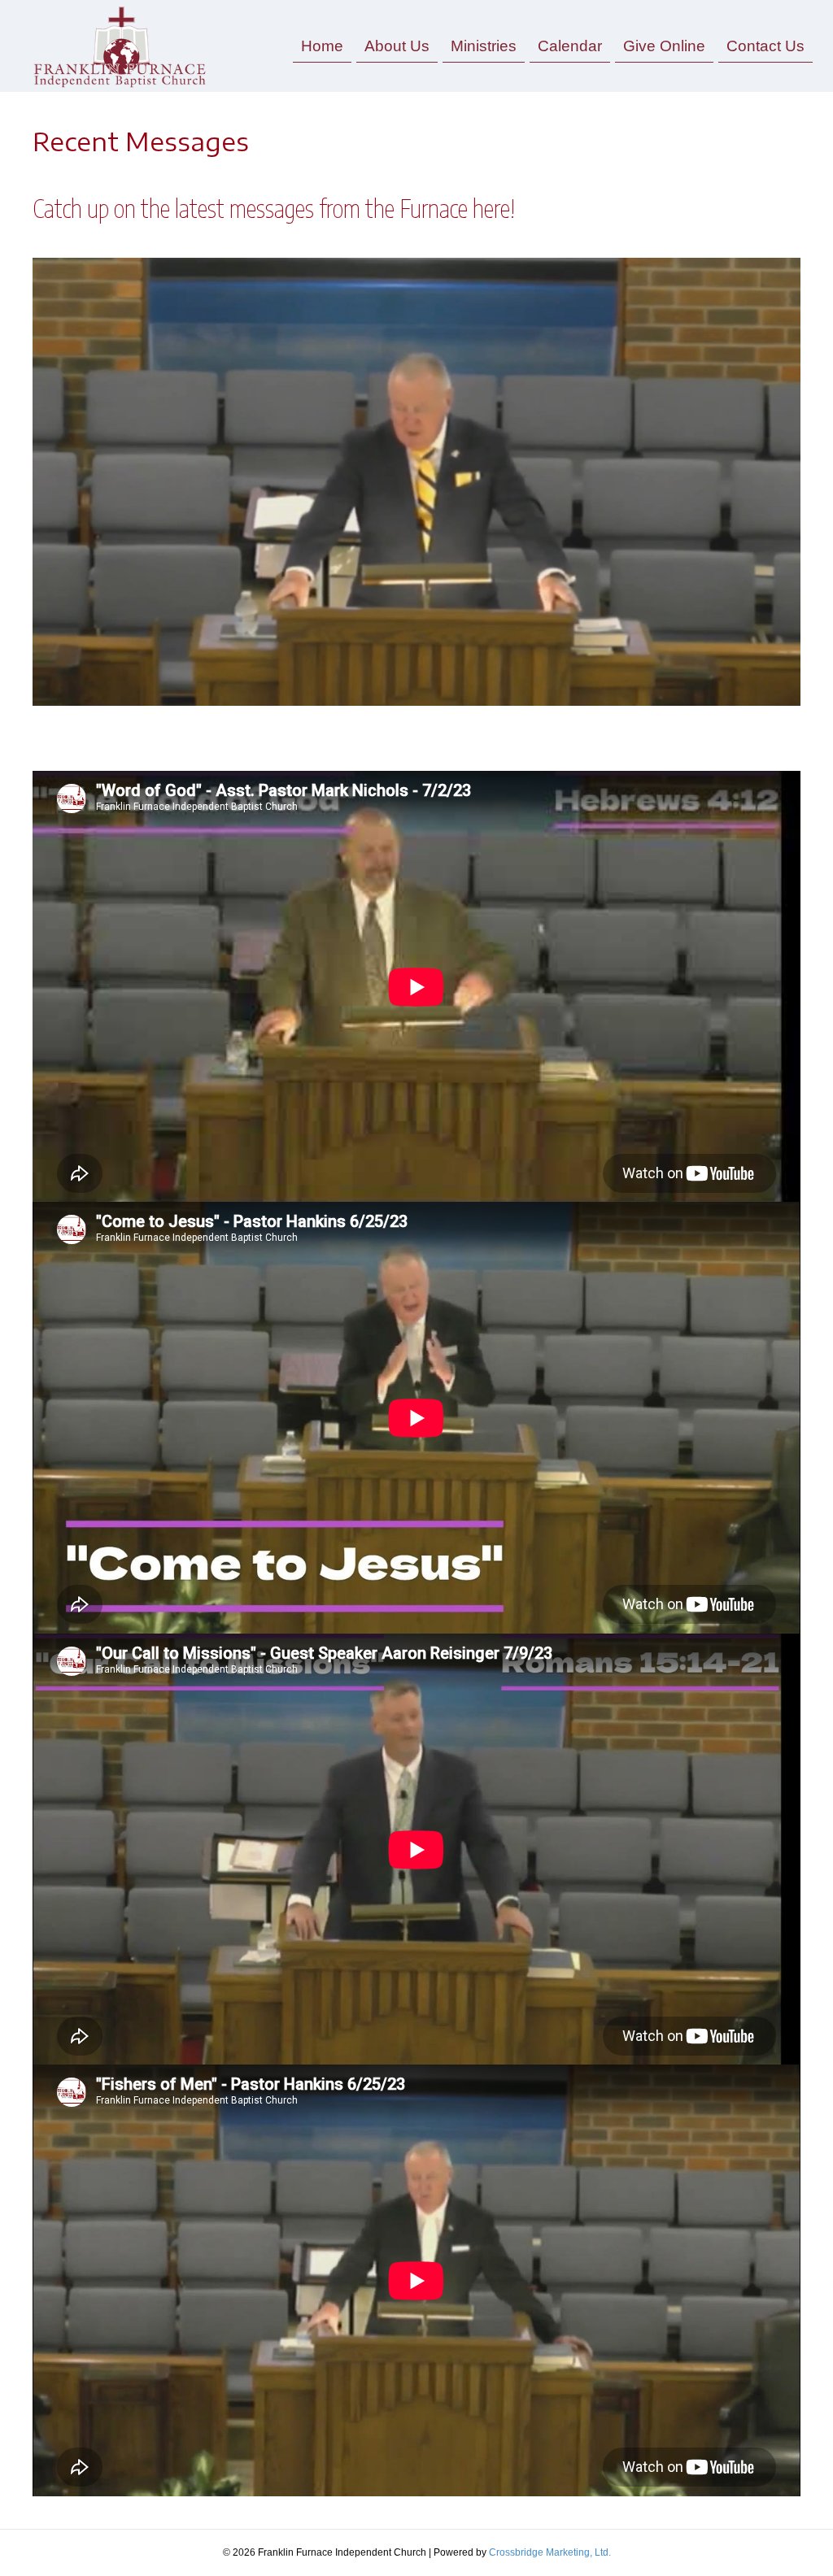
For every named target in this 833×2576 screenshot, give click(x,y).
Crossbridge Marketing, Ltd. (550, 2552)
